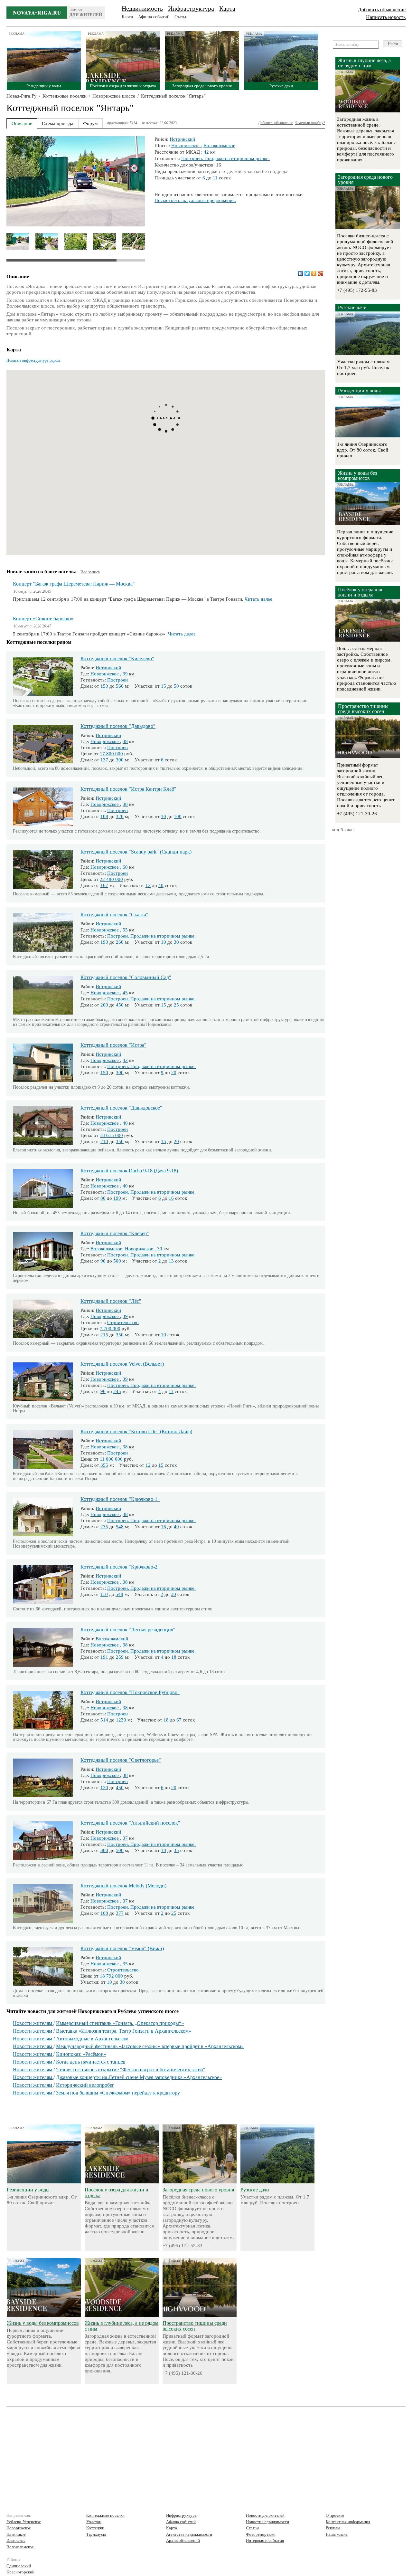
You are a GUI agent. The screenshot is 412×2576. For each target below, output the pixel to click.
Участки (94, 2522)
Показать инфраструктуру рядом (33, 360)
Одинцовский (19, 2566)
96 (103, 1391)
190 (104, 942)
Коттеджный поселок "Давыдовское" (121, 1108)
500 (117, 1261)
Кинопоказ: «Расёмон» (81, 2054)
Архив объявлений (183, 2540)
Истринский (182, 139)
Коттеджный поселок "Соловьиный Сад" (126, 977)
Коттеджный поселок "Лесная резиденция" (128, 1630)
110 (104, 1594)
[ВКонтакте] (300, 273)
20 (174, 1073)
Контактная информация (348, 2522)
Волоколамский (112, 1639)
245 (117, 1391)
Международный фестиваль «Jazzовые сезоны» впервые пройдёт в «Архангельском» (150, 2046)
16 (171, 1198)
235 (104, 1527)
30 (164, 816)
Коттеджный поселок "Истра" (113, 1045)
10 (164, 942)
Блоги (127, 17)
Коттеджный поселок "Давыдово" (118, 726)
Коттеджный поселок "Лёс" (111, 1301)
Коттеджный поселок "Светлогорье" (121, 1760)
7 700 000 (110, 1329)
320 (120, 816)
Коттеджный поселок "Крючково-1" (120, 1499)
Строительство (123, 1322)
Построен (117, 680)
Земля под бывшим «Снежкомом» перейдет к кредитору (118, 2093)
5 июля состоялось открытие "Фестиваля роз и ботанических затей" (131, 2070)
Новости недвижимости (267, 2522)
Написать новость (386, 17)
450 (120, 1005)
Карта (227, 8)
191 (104, 1657)
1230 (121, 1720)
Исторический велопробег (85, 2085)
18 (174, 1657)
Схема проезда (58, 123)
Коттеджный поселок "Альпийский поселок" (130, 1823)
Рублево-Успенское (24, 2522)
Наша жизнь (337, 2534)
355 (104, 1465)
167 (104, 885)
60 (125, 867)
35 (176, 1850)
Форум (90, 123)
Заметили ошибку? (310, 123)
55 (125, 930)
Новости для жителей (265, 2515)
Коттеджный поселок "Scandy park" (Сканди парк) (136, 852)
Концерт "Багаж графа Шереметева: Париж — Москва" (74, 584)
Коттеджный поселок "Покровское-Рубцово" (130, 1692)
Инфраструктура (191, 8)
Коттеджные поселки (65, 96)
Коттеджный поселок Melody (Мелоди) (123, 1886)
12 (148, 885)
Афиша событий (154, 17)
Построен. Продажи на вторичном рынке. (225, 158)
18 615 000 (111, 1135)
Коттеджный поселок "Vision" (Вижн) (122, 1948)
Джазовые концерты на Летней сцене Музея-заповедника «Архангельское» (139, 2077)
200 (104, 1005)
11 (215, 178)
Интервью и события (265, 2540)
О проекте (335, 2515)
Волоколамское (219, 146)
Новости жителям (33, 2023)
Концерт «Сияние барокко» (43, 619)
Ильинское (16, 2540)
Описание (22, 123)
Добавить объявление (382, 10)
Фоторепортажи (261, 2534)
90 (103, 1261)
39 (125, 674)
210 (104, 1141)
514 (104, 1720)
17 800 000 (111, 754)
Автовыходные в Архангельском (92, 2039)
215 (104, 1335)
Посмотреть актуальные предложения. (195, 200)
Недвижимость (142, 8)
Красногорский (20, 2572)
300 (120, 760)
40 (161, 885)
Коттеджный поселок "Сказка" (114, 915)
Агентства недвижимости (189, 2534)
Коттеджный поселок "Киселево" (117, 658)
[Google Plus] (321, 273)
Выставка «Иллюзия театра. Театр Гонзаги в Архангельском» (124, 2031)
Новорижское (186, 146)
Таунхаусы (96, 2534)
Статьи (181, 17)
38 (125, 741)
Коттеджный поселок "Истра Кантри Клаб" (128, 789)
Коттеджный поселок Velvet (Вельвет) (122, 1364)
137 (104, 760)
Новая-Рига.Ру (22, 96)
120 (104, 1788)
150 (104, 686)
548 (120, 1527)
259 (120, 1657)
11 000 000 (111, 1459)
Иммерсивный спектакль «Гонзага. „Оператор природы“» (120, 2023)
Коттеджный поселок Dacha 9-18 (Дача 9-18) (129, 1171)
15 (164, 686)
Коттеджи (95, 2528)
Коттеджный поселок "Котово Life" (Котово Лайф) (136, 1431)
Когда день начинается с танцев (91, 2062)
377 (120, 1913)
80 (103, 1198)
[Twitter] (307, 273)
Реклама (333, 2528)
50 (176, 686)
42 (206, 152)
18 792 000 (111, 1976)
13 (171, 1261)
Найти (393, 44)
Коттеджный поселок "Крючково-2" (120, 1567)
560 (120, 686)
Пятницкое (16, 2534)
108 (104, 816)
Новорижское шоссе (114, 96)
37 (125, 1838)
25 (176, 1005)
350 (120, 1141)
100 (178, 816)
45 (125, 993)
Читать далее (258, 599)
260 (120, 942)
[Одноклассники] (314, 273)
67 (179, 1720)
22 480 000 (111, 879)
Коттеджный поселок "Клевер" (115, 1233)
